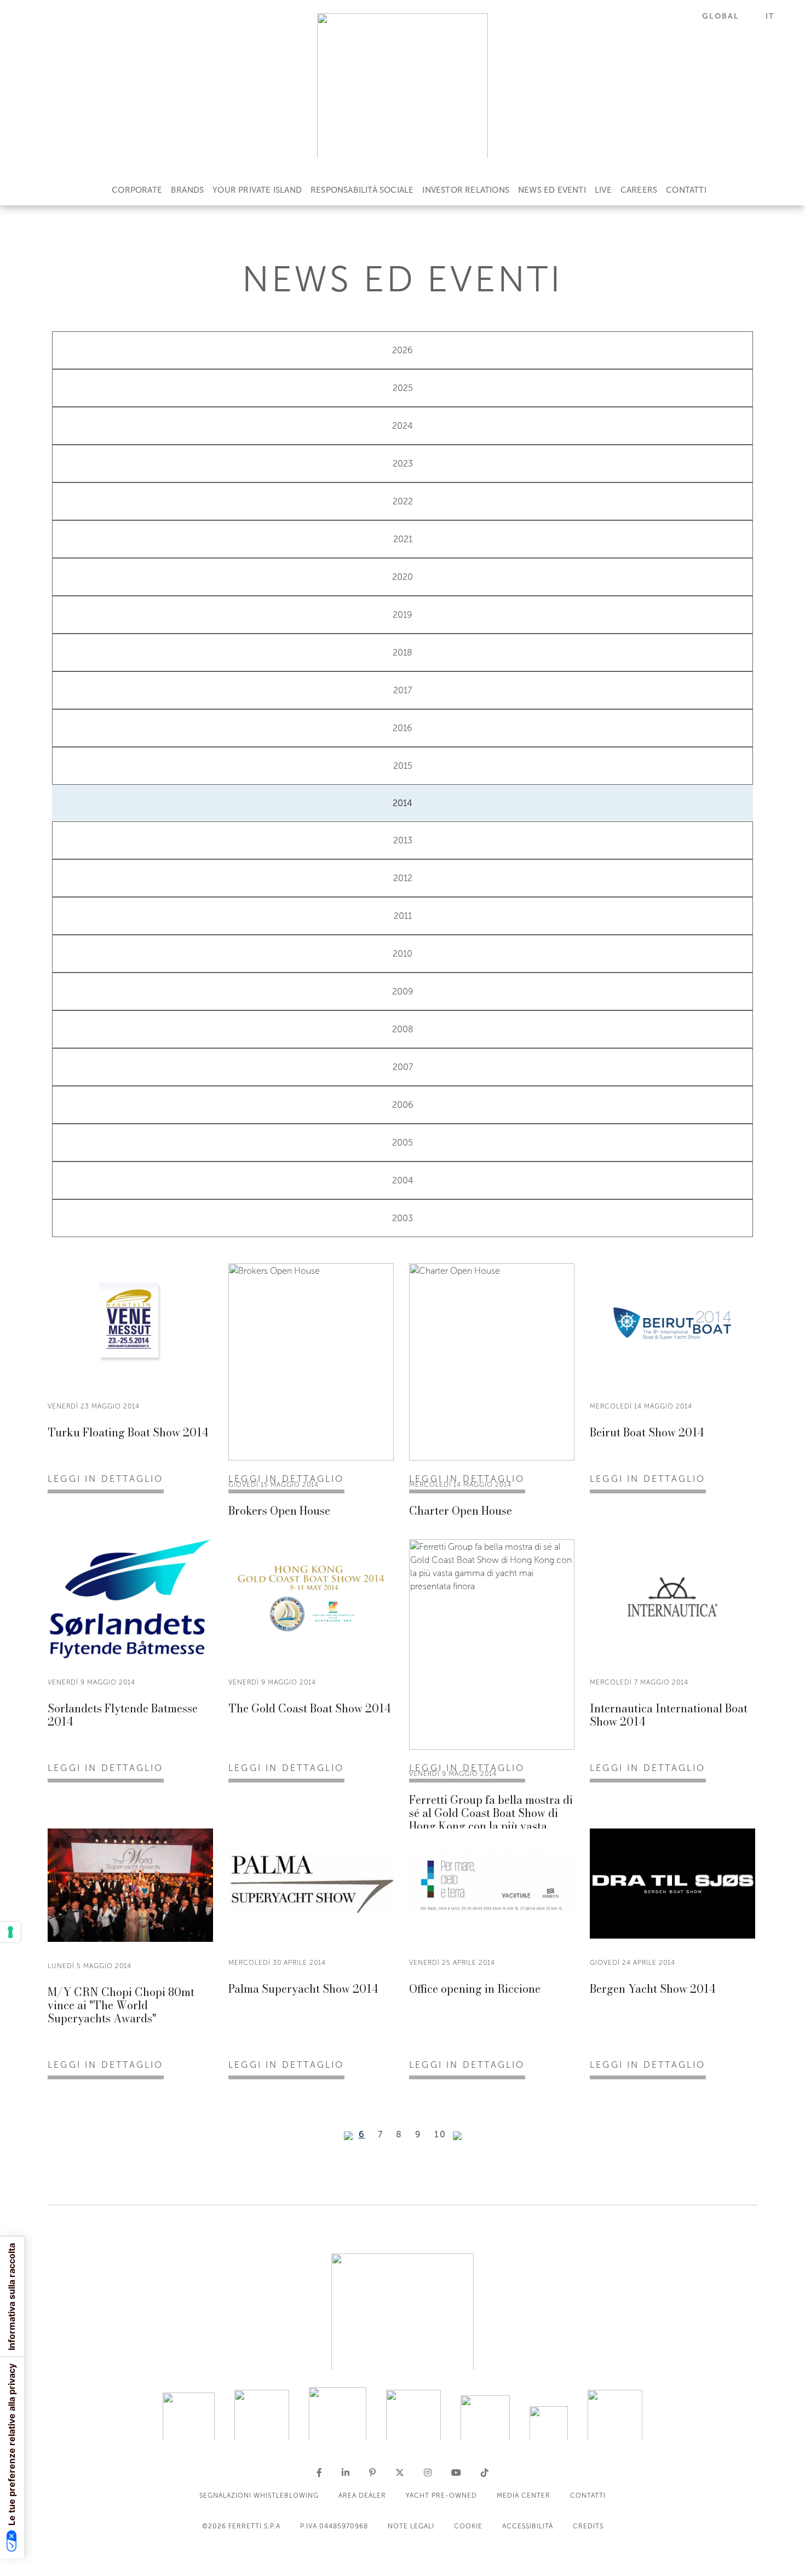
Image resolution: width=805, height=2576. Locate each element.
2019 (403, 615)
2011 (403, 916)
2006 (403, 1105)
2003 (403, 1218)
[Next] (457, 2136)
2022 (403, 501)
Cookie (468, 2526)
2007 (403, 1067)
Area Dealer (362, 2496)
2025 (403, 388)
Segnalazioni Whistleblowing (259, 2496)
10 (440, 2134)
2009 (403, 991)
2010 (403, 954)
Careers (639, 190)
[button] (727, 16)
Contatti (686, 190)
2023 (403, 464)
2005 (403, 1143)
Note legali (411, 2526)
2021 (403, 539)
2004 (403, 1180)
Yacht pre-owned (441, 2496)
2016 (403, 728)
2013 (403, 840)
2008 (403, 1029)
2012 (403, 878)
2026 (403, 350)
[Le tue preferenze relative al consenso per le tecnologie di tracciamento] (10, 1932)
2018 (403, 652)
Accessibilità (528, 2526)
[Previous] (348, 2136)
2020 (403, 577)
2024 (403, 426)
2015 (403, 766)
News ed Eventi (552, 190)
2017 (403, 690)
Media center (524, 2496)
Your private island (257, 190)
